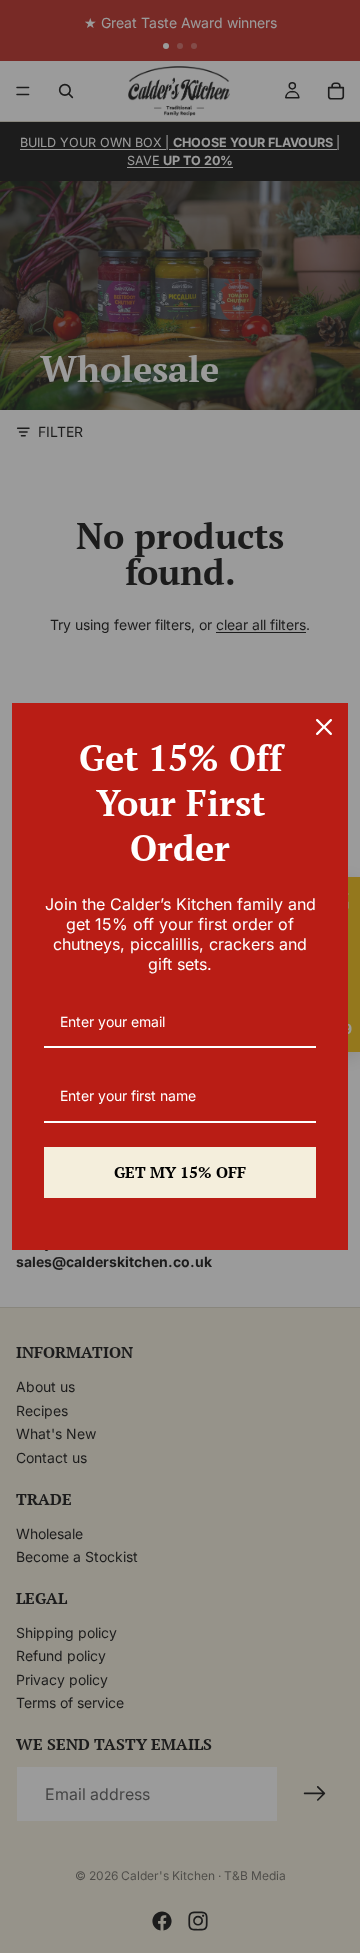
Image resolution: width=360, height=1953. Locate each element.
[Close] (324, 727)
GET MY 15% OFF (180, 1172)
